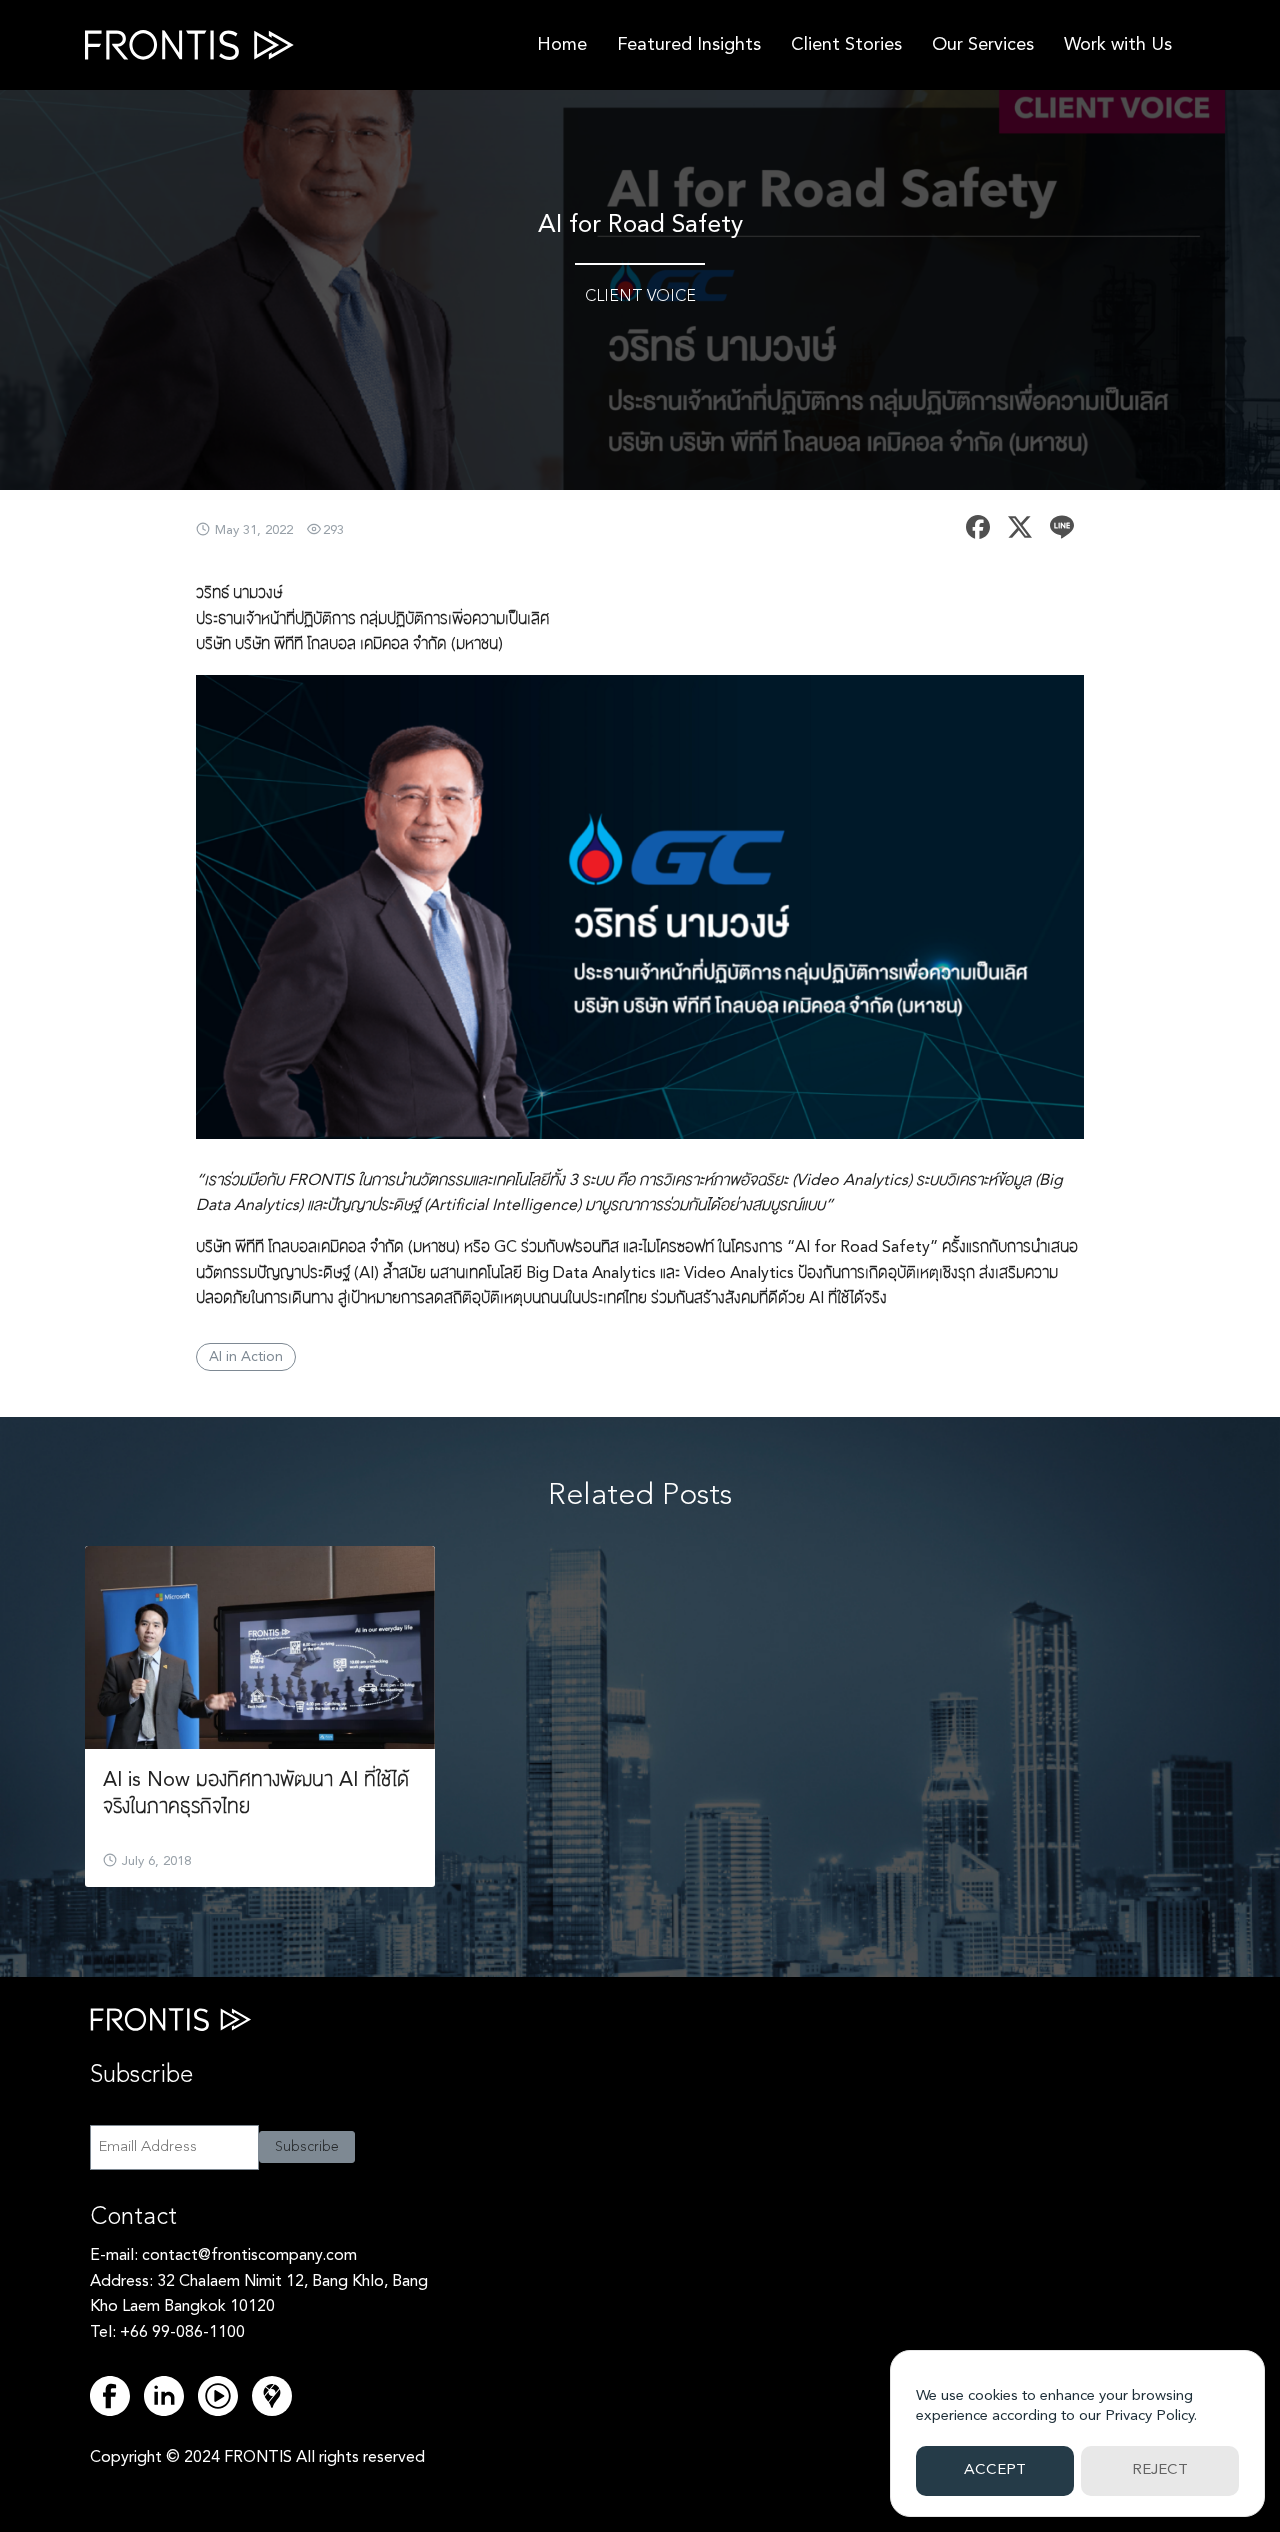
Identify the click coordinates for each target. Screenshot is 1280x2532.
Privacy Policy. (1151, 2416)
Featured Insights (689, 45)
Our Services (983, 45)
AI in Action (246, 1357)
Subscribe (307, 2147)
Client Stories (846, 45)
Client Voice (640, 297)
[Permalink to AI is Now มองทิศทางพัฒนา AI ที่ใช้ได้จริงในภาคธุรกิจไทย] (260, 1647)
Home (562, 45)
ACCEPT (995, 2470)
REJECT (1160, 2470)
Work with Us (1118, 45)
